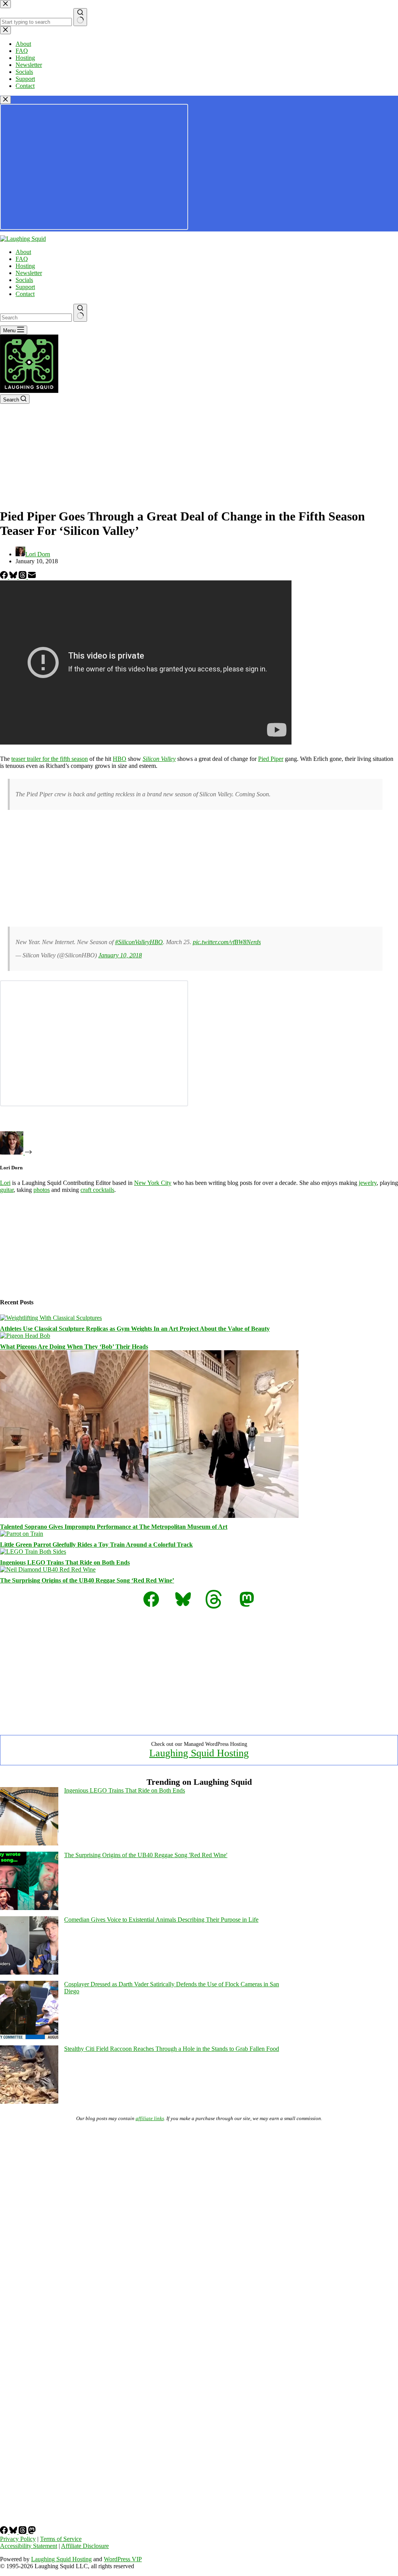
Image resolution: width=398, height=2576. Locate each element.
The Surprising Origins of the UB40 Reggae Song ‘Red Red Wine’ (87, 1580)
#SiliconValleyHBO (139, 942)
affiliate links (150, 2118)
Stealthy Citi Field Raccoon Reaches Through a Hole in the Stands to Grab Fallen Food (172, 2049)
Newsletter (29, 273)
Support (25, 287)
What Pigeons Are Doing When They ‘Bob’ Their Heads (74, 1347)
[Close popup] (5, 100)
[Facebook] (5, 577)
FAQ (22, 259)
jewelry (368, 1183)
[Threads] (23, 577)
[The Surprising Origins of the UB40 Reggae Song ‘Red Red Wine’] (48, 1569)
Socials (24, 280)
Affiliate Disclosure (85, 2546)
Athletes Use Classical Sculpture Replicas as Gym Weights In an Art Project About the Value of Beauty (135, 1329)
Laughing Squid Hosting (199, 1753)
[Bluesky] (14, 577)
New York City (153, 1183)
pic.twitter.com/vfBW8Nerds (227, 942)
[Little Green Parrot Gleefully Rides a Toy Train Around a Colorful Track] (22, 1534)
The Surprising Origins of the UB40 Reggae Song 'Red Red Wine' (146, 1855)
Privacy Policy (18, 2539)
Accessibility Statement (29, 2546)
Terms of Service (61, 2539)
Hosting (25, 266)
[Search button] (80, 313)
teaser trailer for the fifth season (50, 759)
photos (42, 1190)
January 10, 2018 (120, 955)
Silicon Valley (159, 759)
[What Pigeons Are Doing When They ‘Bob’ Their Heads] (25, 1336)
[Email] (32, 577)
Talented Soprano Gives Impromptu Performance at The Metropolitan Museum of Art (114, 1527)
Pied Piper (271, 759)
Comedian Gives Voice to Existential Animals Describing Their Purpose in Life (161, 1920)
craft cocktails (97, 1190)
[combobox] (36, 318)
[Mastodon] (32, 2532)
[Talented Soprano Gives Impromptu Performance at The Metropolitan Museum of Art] (149, 1516)
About (23, 252)
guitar (7, 1190)
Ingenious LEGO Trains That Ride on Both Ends (65, 1562)
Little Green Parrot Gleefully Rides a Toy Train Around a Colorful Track (96, 1545)
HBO (120, 759)
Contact (25, 294)
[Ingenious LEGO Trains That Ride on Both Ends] (33, 1552)
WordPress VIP (123, 2559)
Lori (5, 1183)
